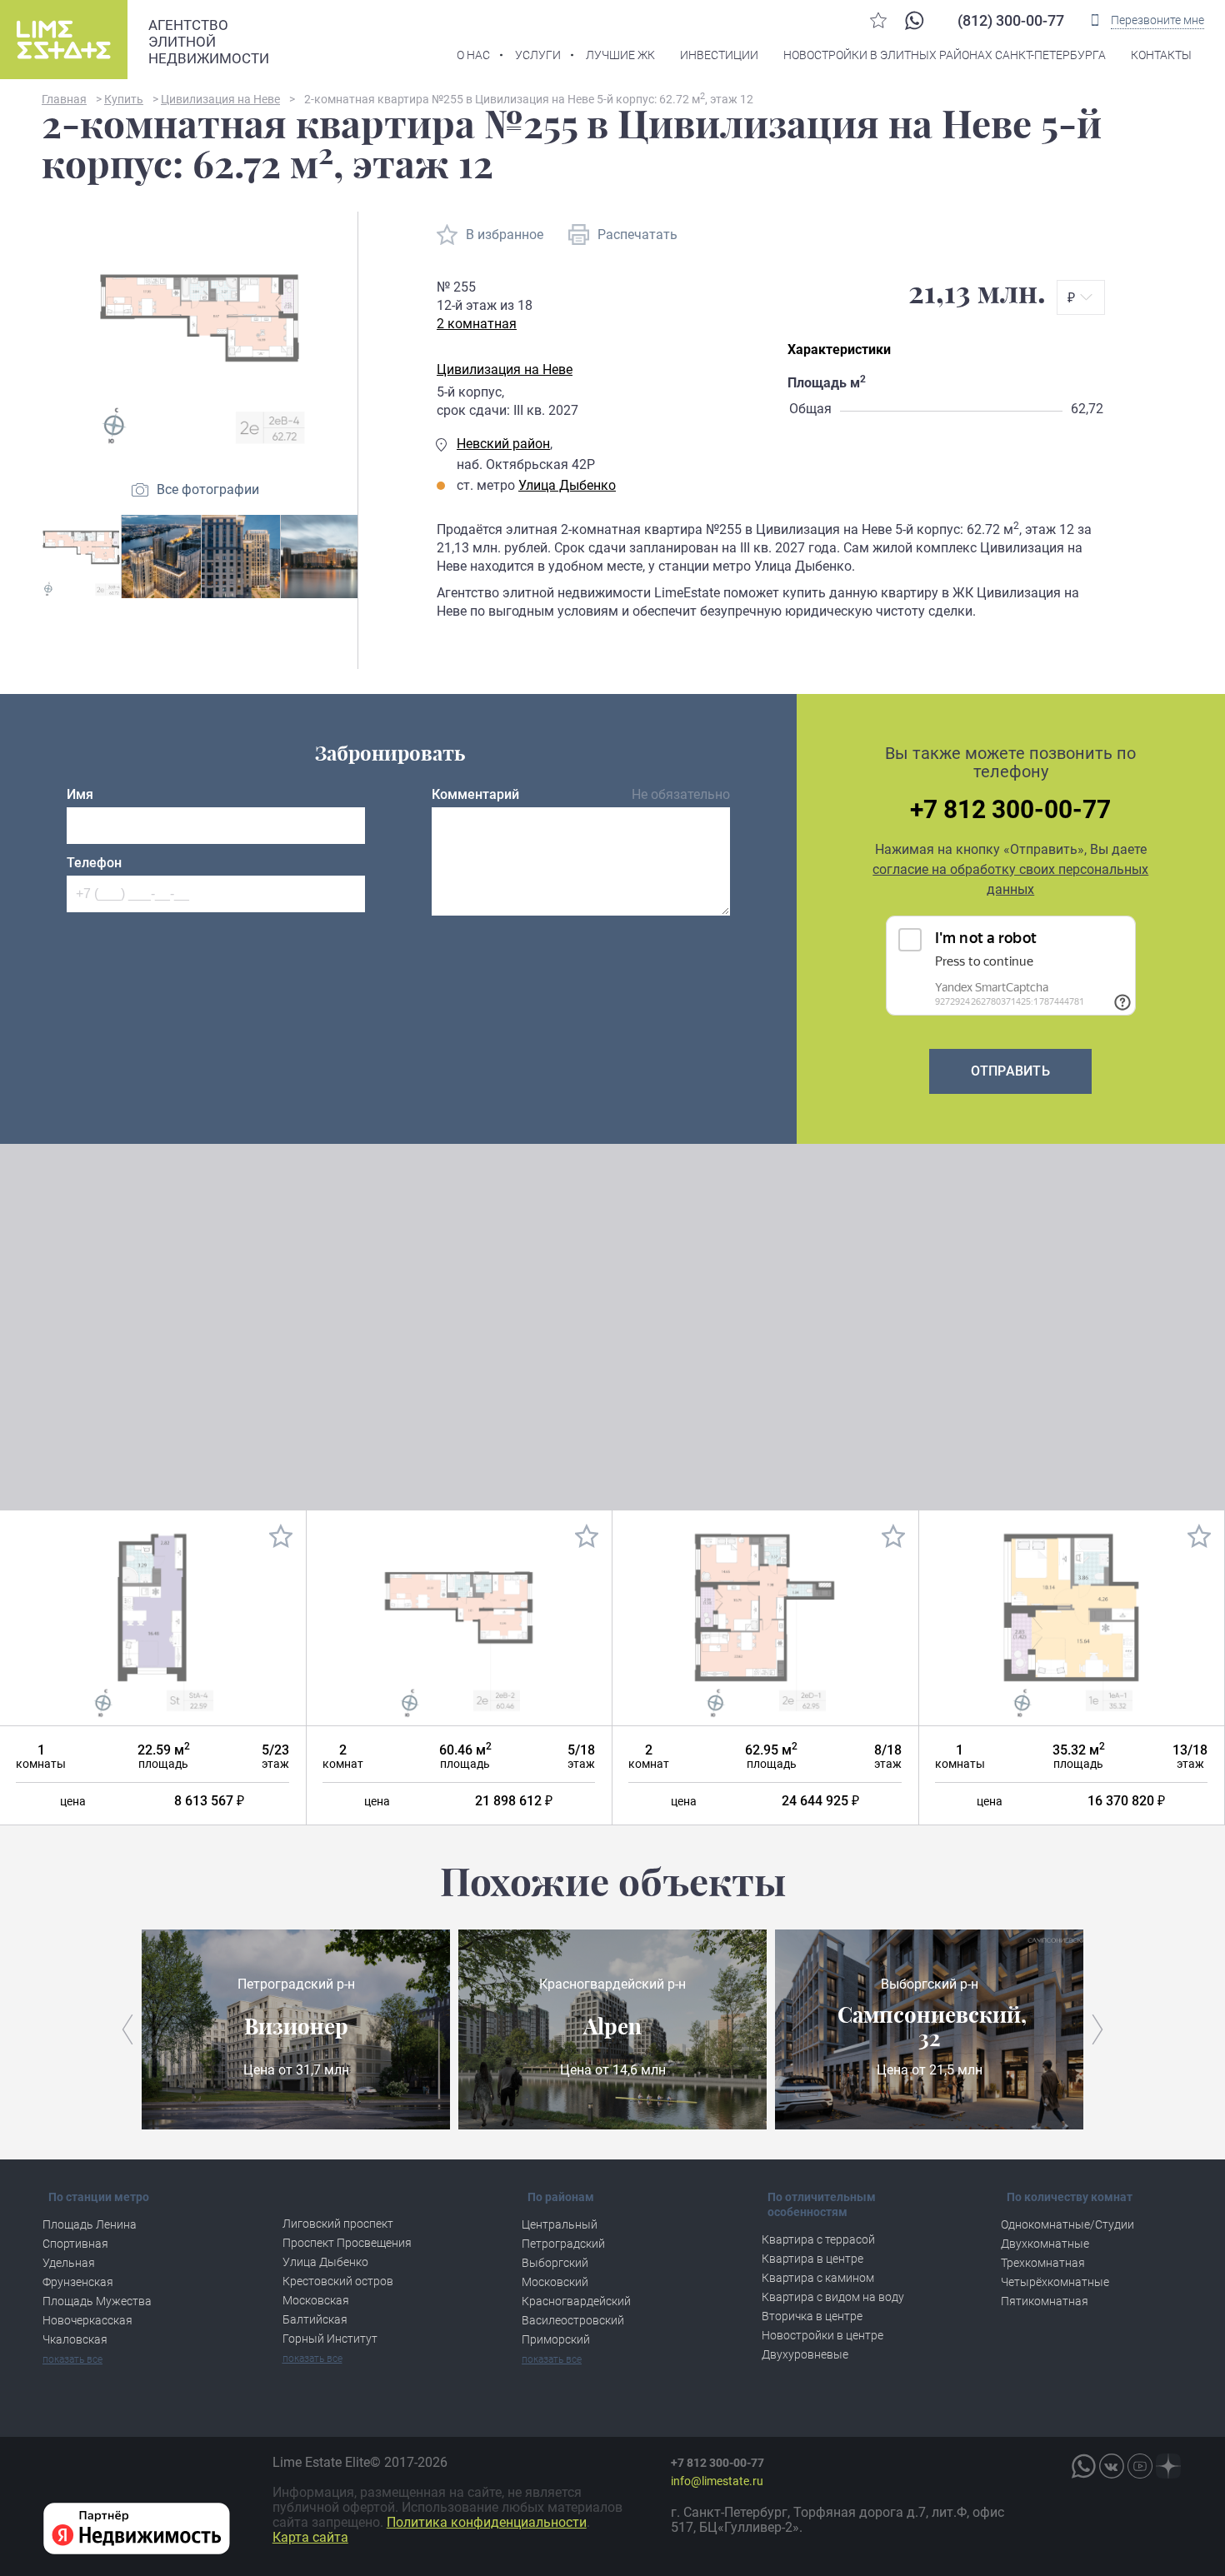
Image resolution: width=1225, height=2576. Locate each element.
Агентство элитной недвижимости (209, 42)
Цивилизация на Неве (505, 369)
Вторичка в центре (812, 2316)
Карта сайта (310, 2537)
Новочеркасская (87, 2320)
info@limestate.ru (717, 2481)
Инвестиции (719, 55)
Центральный (560, 2224)
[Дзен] (1168, 2466)
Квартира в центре (812, 2259)
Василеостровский (573, 2320)
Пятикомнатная (1045, 2301)
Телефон (94, 863)
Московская (316, 2300)
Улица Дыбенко (567, 485)
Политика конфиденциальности (487, 2522)
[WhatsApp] (914, 20)
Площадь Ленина (90, 2224)
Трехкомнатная (1043, 2263)
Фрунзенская (78, 2282)
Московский (555, 2282)
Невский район (503, 444)
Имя (80, 794)
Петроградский (563, 2244)
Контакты (1161, 55)
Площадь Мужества (97, 2301)
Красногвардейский (576, 2301)
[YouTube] (1140, 2466)
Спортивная (75, 2244)
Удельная (69, 2263)
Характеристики (839, 349)
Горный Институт (330, 2339)
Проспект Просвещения (347, 2243)
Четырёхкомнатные (1055, 2282)
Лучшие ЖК (620, 55)
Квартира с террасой (818, 2239)
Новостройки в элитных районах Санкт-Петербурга (945, 55)
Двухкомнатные (1045, 2244)
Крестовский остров (338, 2281)
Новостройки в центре (822, 2335)
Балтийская (315, 2319)
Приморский (556, 2339)
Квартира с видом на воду (833, 2297)
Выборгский (555, 2263)
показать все (72, 2359)
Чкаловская (75, 2339)
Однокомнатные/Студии (1067, 2224)
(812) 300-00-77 (1011, 20)
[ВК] (1112, 2466)
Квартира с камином (818, 2278)
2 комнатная (477, 324)
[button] (127, 2029)
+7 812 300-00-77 (1010, 810)
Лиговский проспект (338, 2224)
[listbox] (1081, 297)
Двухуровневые (805, 2354)
